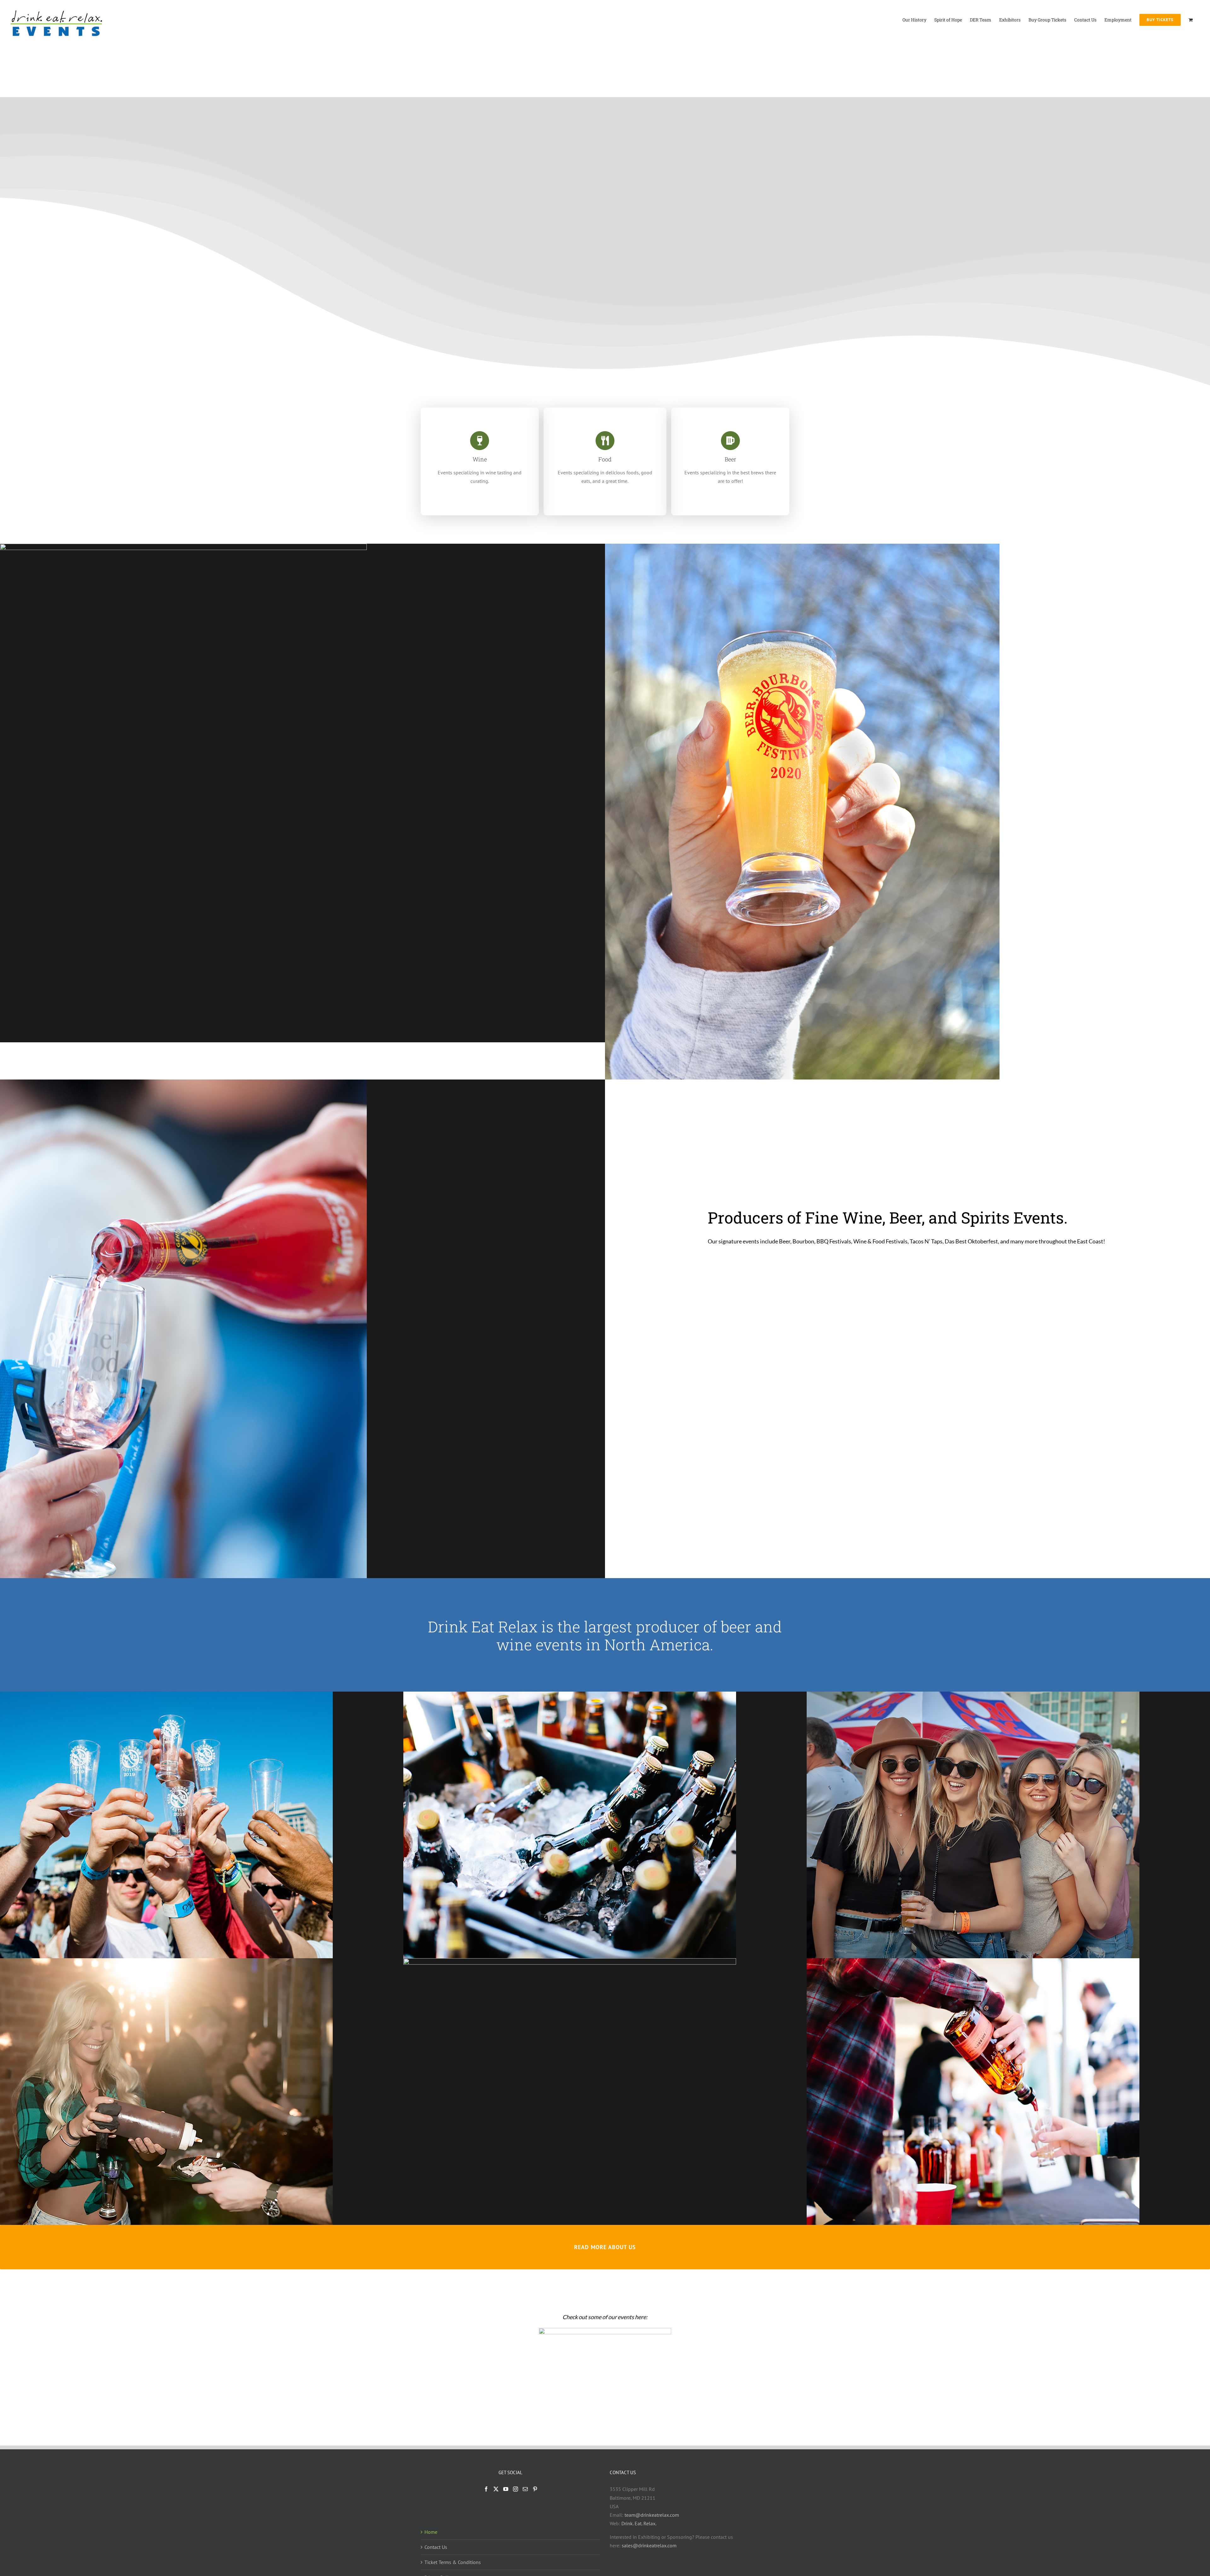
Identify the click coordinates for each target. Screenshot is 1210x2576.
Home (431, 2532)
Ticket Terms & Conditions (453, 2562)
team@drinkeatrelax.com (652, 2515)
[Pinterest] (535, 2489)
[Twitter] (496, 2489)
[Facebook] (486, 2489)
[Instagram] (516, 2489)
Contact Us (436, 2547)
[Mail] (525, 2489)
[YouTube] (506, 2489)
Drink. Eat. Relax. (639, 2523)
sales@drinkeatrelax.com (649, 2545)
